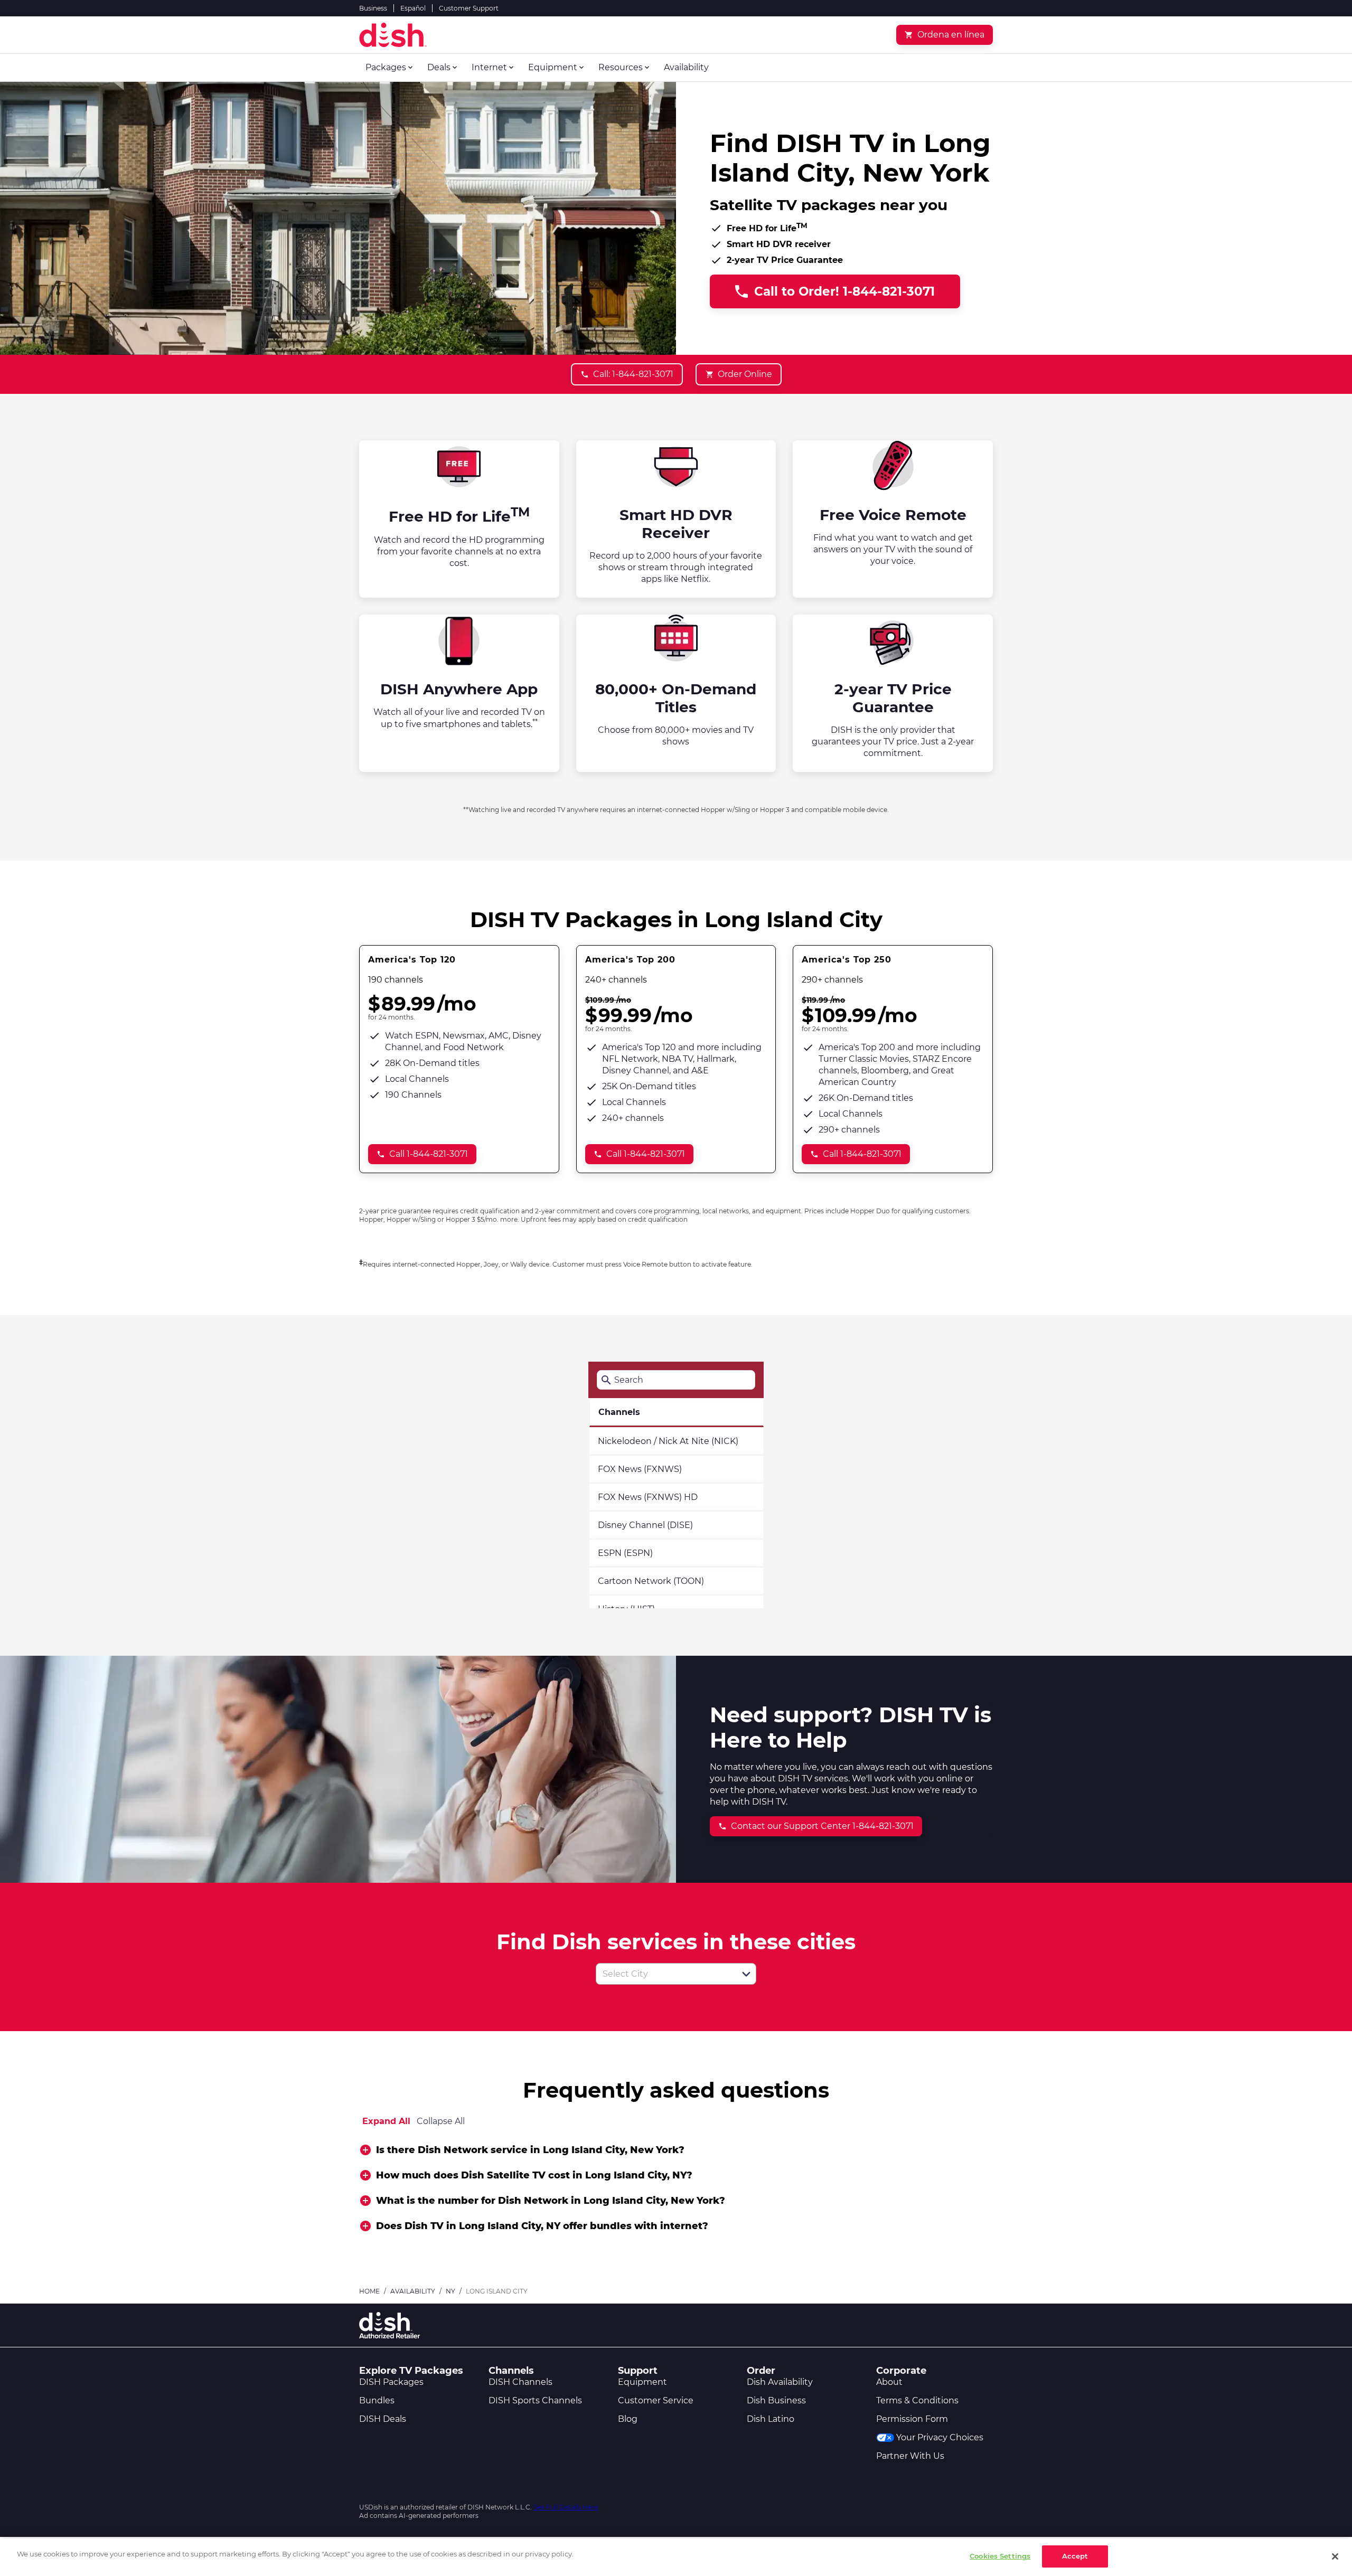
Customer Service (656, 2400)
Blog (628, 2419)
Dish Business (776, 2400)
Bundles (377, 2400)
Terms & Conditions (917, 2400)
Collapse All (441, 2121)
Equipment (642, 2382)
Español (413, 8)
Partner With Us (910, 2456)
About (889, 2382)
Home (369, 2291)
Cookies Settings (1000, 2556)
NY (450, 2291)
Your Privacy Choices (940, 2437)
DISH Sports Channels (535, 2400)
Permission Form (912, 2419)
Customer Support (469, 8)
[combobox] (664, 1974)
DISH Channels (520, 2382)
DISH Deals (383, 2419)
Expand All (386, 2121)
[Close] (1335, 2556)
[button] (746, 1974)
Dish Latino (771, 2419)
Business (373, 8)
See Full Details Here (566, 2507)
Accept (1075, 2556)
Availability (413, 2291)
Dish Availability (780, 2382)
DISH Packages (391, 2382)
